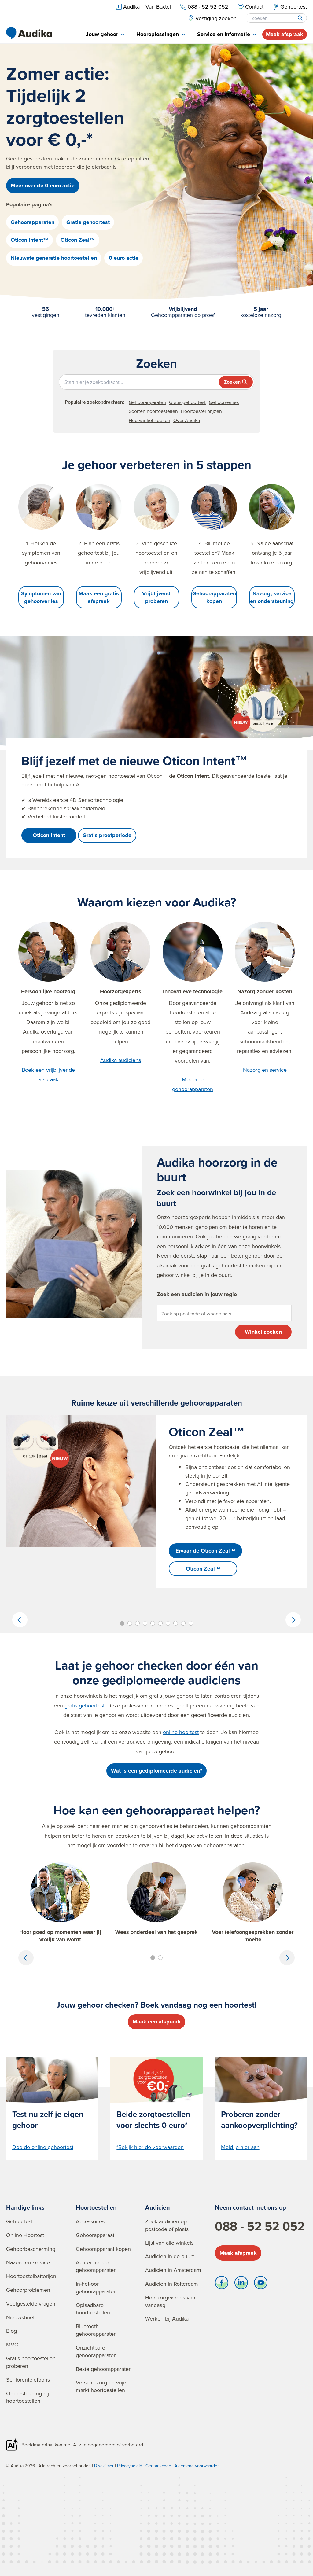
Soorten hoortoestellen (153, 411)
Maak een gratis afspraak (99, 597)
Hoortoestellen (96, 2207)
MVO (12, 2344)
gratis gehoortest (85, 1705)
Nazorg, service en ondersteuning (272, 597)
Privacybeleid (130, 2466)
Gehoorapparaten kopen (214, 597)
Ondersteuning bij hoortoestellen (28, 2397)
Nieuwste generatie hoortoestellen (54, 258)
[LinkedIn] (241, 2284)
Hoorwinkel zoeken (149, 420)
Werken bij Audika (167, 2319)
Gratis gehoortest (88, 222)
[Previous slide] (20, 1620)
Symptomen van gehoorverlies (41, 597)
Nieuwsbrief (20, 2317)
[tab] (105, 35)
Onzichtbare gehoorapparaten (96, 2351)
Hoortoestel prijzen (201, 411)
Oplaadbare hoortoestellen (93, 2309)
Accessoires (90, 2221)
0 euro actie (124, 258)
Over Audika (187, 420)
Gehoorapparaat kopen (103, 2249)
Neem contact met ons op (250, 2207)
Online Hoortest (25, 2235)
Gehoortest (19, 2221)
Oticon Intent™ (30, 240)
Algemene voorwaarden (197, 2466)
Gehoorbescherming (31, 2249)
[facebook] (222, 2284)
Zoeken (232, 382)
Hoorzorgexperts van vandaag (170, 2301)
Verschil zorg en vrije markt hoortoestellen (101, 2386)
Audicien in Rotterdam (172, 2284)
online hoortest (181, 1732)
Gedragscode (158, 2466)
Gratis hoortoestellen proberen (31, 2362)
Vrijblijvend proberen (156, 597)
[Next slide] (293, 1620)
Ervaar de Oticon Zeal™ (205, 1551)
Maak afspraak (285, 34)
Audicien (158, 2207)
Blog (11, 2331)
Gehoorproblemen (28, 2290)
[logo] (29, 33)
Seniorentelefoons (28, 2380)
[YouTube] (261, 2284)
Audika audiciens (121, 1060)
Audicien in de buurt (169, 2256)
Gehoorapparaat (95, 2235)
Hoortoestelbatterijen (31, 2276)
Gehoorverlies (224, 402)
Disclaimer (104, 2466)
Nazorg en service (265, 1070)
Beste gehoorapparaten (104, 2369)
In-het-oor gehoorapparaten (96, 2288)
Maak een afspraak (157, 2022)
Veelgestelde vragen (31, 2304)
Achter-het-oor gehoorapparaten (96, 2266)
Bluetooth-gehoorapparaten (96, 2330)
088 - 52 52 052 (260, 2226)
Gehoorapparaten (33, 222)
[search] (300, 18)
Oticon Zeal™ (78, 240)
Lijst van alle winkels (169, 2243)
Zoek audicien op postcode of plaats (167, 2225)
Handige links (25, 2207)
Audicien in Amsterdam (173, 2270)
